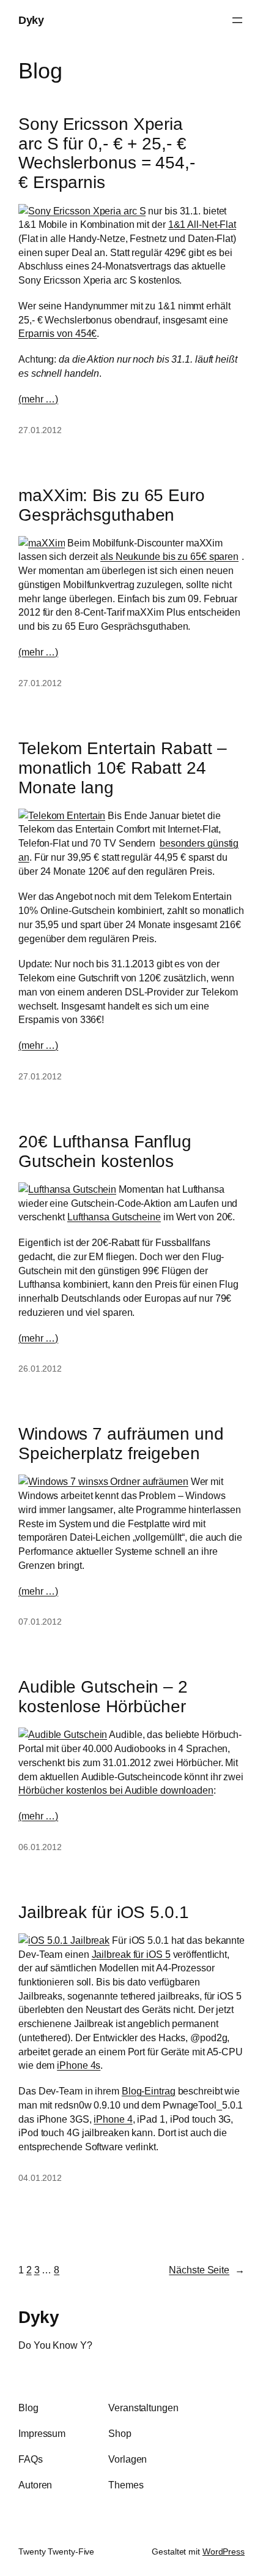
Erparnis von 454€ (57, 333)
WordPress (224, 2551)
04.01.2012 (40, 2178)
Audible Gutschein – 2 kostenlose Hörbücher (103, 1696)
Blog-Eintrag (149, 2091)
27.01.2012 (40, 430)
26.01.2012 (40, 1369)
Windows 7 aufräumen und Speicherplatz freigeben (121, 1443)
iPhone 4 (113, 2119)
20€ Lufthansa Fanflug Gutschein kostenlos (105, 1151)
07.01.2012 (40, 1622)
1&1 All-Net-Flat (202, 224)
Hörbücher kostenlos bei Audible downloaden (116, 1790)
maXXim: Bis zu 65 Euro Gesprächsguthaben (112, 505)
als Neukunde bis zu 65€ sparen (169, 556)
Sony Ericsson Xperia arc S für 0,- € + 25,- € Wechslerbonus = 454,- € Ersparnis (107, 153)
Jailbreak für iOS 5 (131, 1954)
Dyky (31, 20)
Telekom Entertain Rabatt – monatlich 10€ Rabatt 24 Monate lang (122, 768)
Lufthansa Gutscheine (114, 1217)
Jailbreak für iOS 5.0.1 (104, 1912)
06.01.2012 (40, 1847)
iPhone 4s (79, 2065)
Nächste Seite (207, 2270)
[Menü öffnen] (237, 20)
